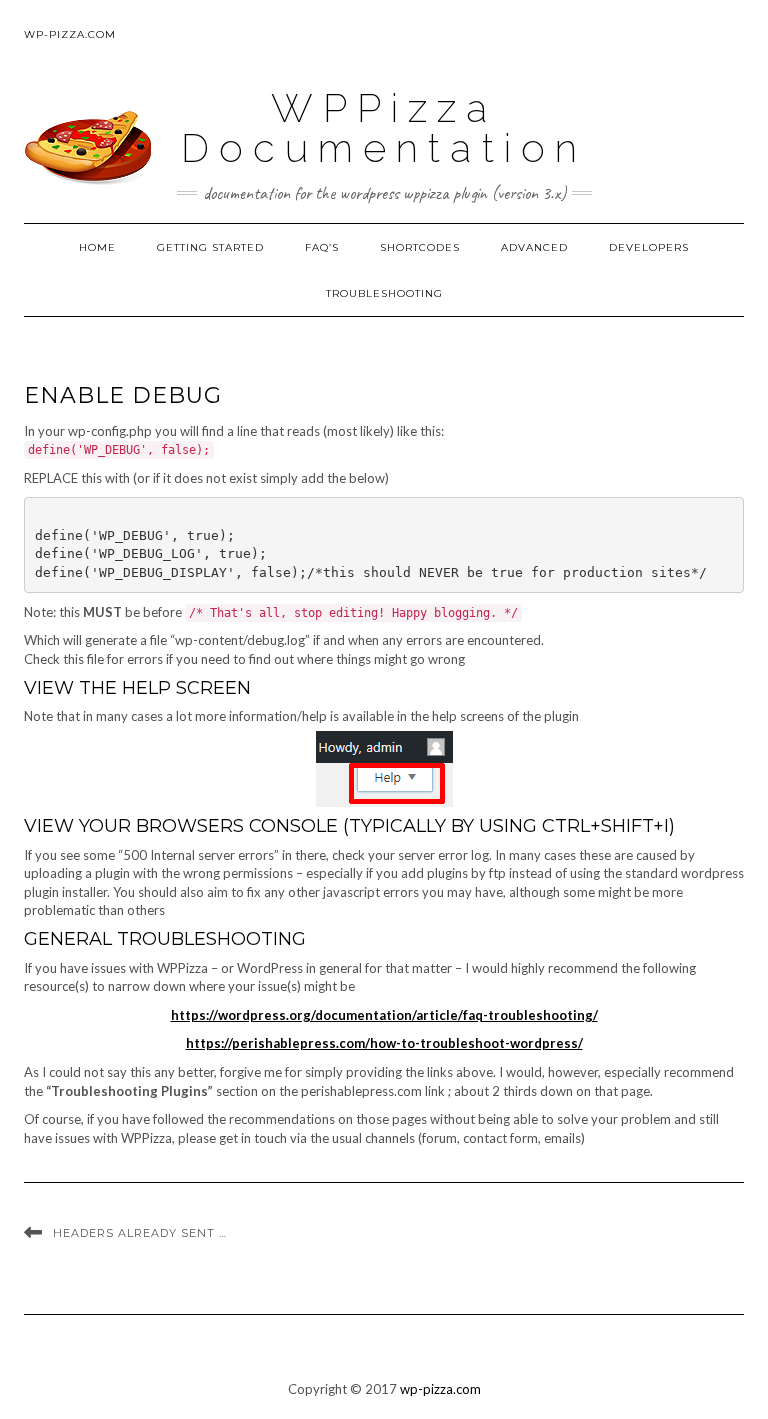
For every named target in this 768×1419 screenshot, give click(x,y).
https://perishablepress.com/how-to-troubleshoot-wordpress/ (384, 1043)
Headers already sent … (140, 1233)
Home (97, 247)
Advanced (534, 247)
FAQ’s (322, 247)
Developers (649, 247)
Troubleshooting (384, 293)
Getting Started (210, 247)
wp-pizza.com (70, 34)
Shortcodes (420, 247)
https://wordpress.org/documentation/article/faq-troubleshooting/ (384, 1015)
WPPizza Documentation (384, 127)
